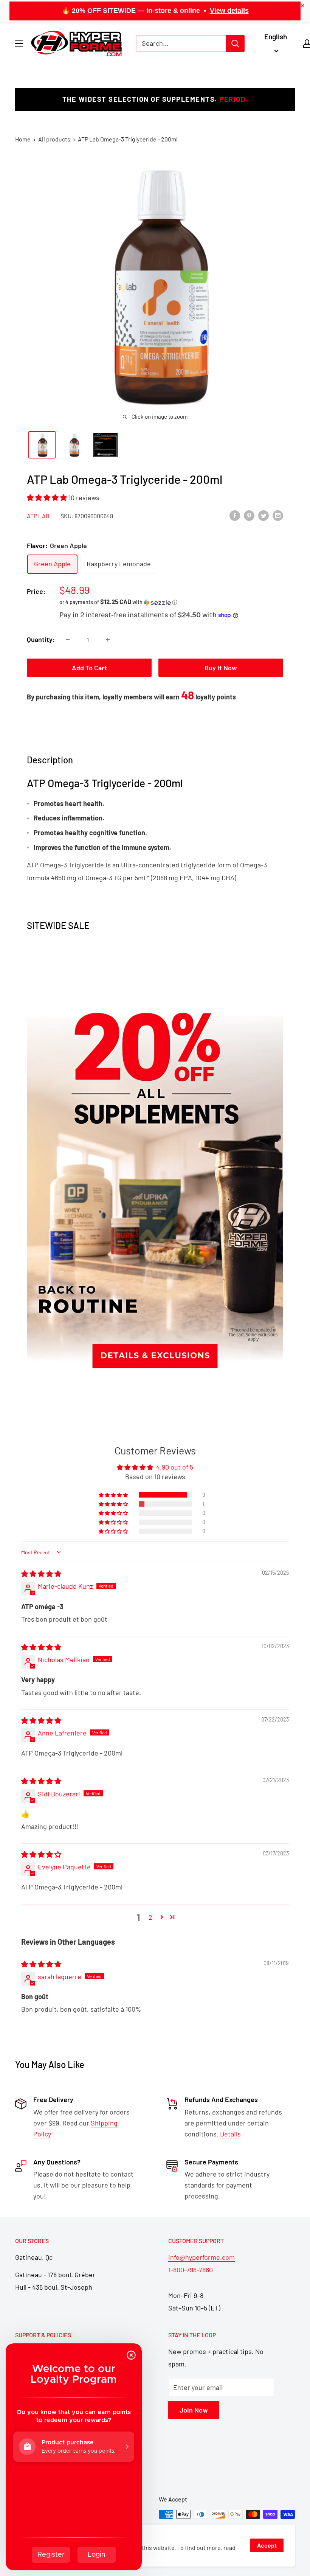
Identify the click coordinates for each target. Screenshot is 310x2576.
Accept (267, 2545)
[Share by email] (278, 515)
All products (54, 139)
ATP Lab (38, 516)
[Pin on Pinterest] (249, 515)
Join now (194, 2410)
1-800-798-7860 (191, 2270)
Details (230, 2134)
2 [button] (150, 1917)
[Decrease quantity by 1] (68, 640)
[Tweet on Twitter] (263, 515)
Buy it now (221, 668)
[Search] (235, 44)
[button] (48, 497)
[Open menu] (19, 44)
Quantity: (41, 639)
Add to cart (89, 668)
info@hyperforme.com (201, 2257)
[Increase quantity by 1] (108, 640)
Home (23, 139)
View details (229, 11)
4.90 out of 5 (175, 1467)
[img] (41, 1574)
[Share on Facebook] (235, 515)
